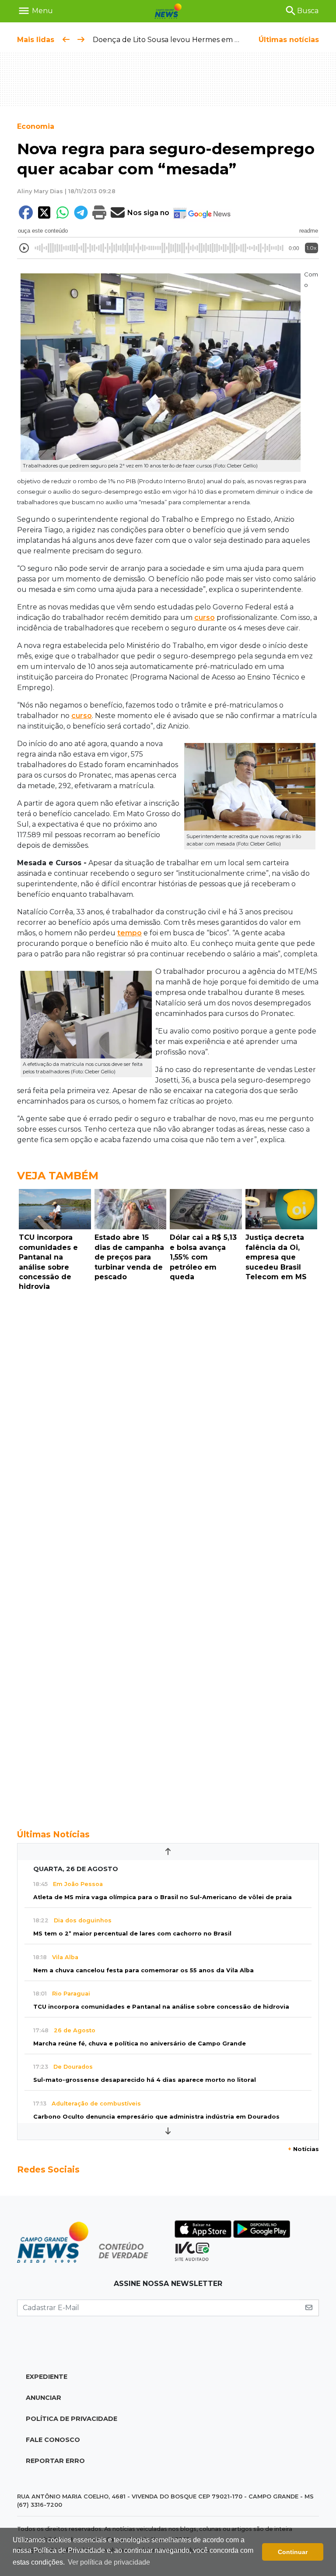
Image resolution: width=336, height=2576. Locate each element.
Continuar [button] (293, 2552)
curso (205, 617)
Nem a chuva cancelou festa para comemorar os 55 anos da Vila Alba (143, 1970)
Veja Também (58, 1176)
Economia (36, 126)
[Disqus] (168, 1415)
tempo (129, 933)
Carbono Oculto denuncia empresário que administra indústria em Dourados (156, 2117)
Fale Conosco (53, 2440)
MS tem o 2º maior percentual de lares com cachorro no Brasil (132, 1934)
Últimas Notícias (53, 1834)
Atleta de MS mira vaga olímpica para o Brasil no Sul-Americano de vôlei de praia (163, 1897)
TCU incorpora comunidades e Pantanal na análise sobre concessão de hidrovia (161, 2007)
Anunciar (44, 2398)
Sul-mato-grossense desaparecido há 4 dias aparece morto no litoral (145, 2080)
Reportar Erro (55, 2461)
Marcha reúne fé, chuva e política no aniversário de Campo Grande (140, 2043)
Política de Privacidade (72, 2419)
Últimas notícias (289, 40)
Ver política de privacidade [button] (109, 2562)
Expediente (47, 2377)
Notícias (303, 2149)
